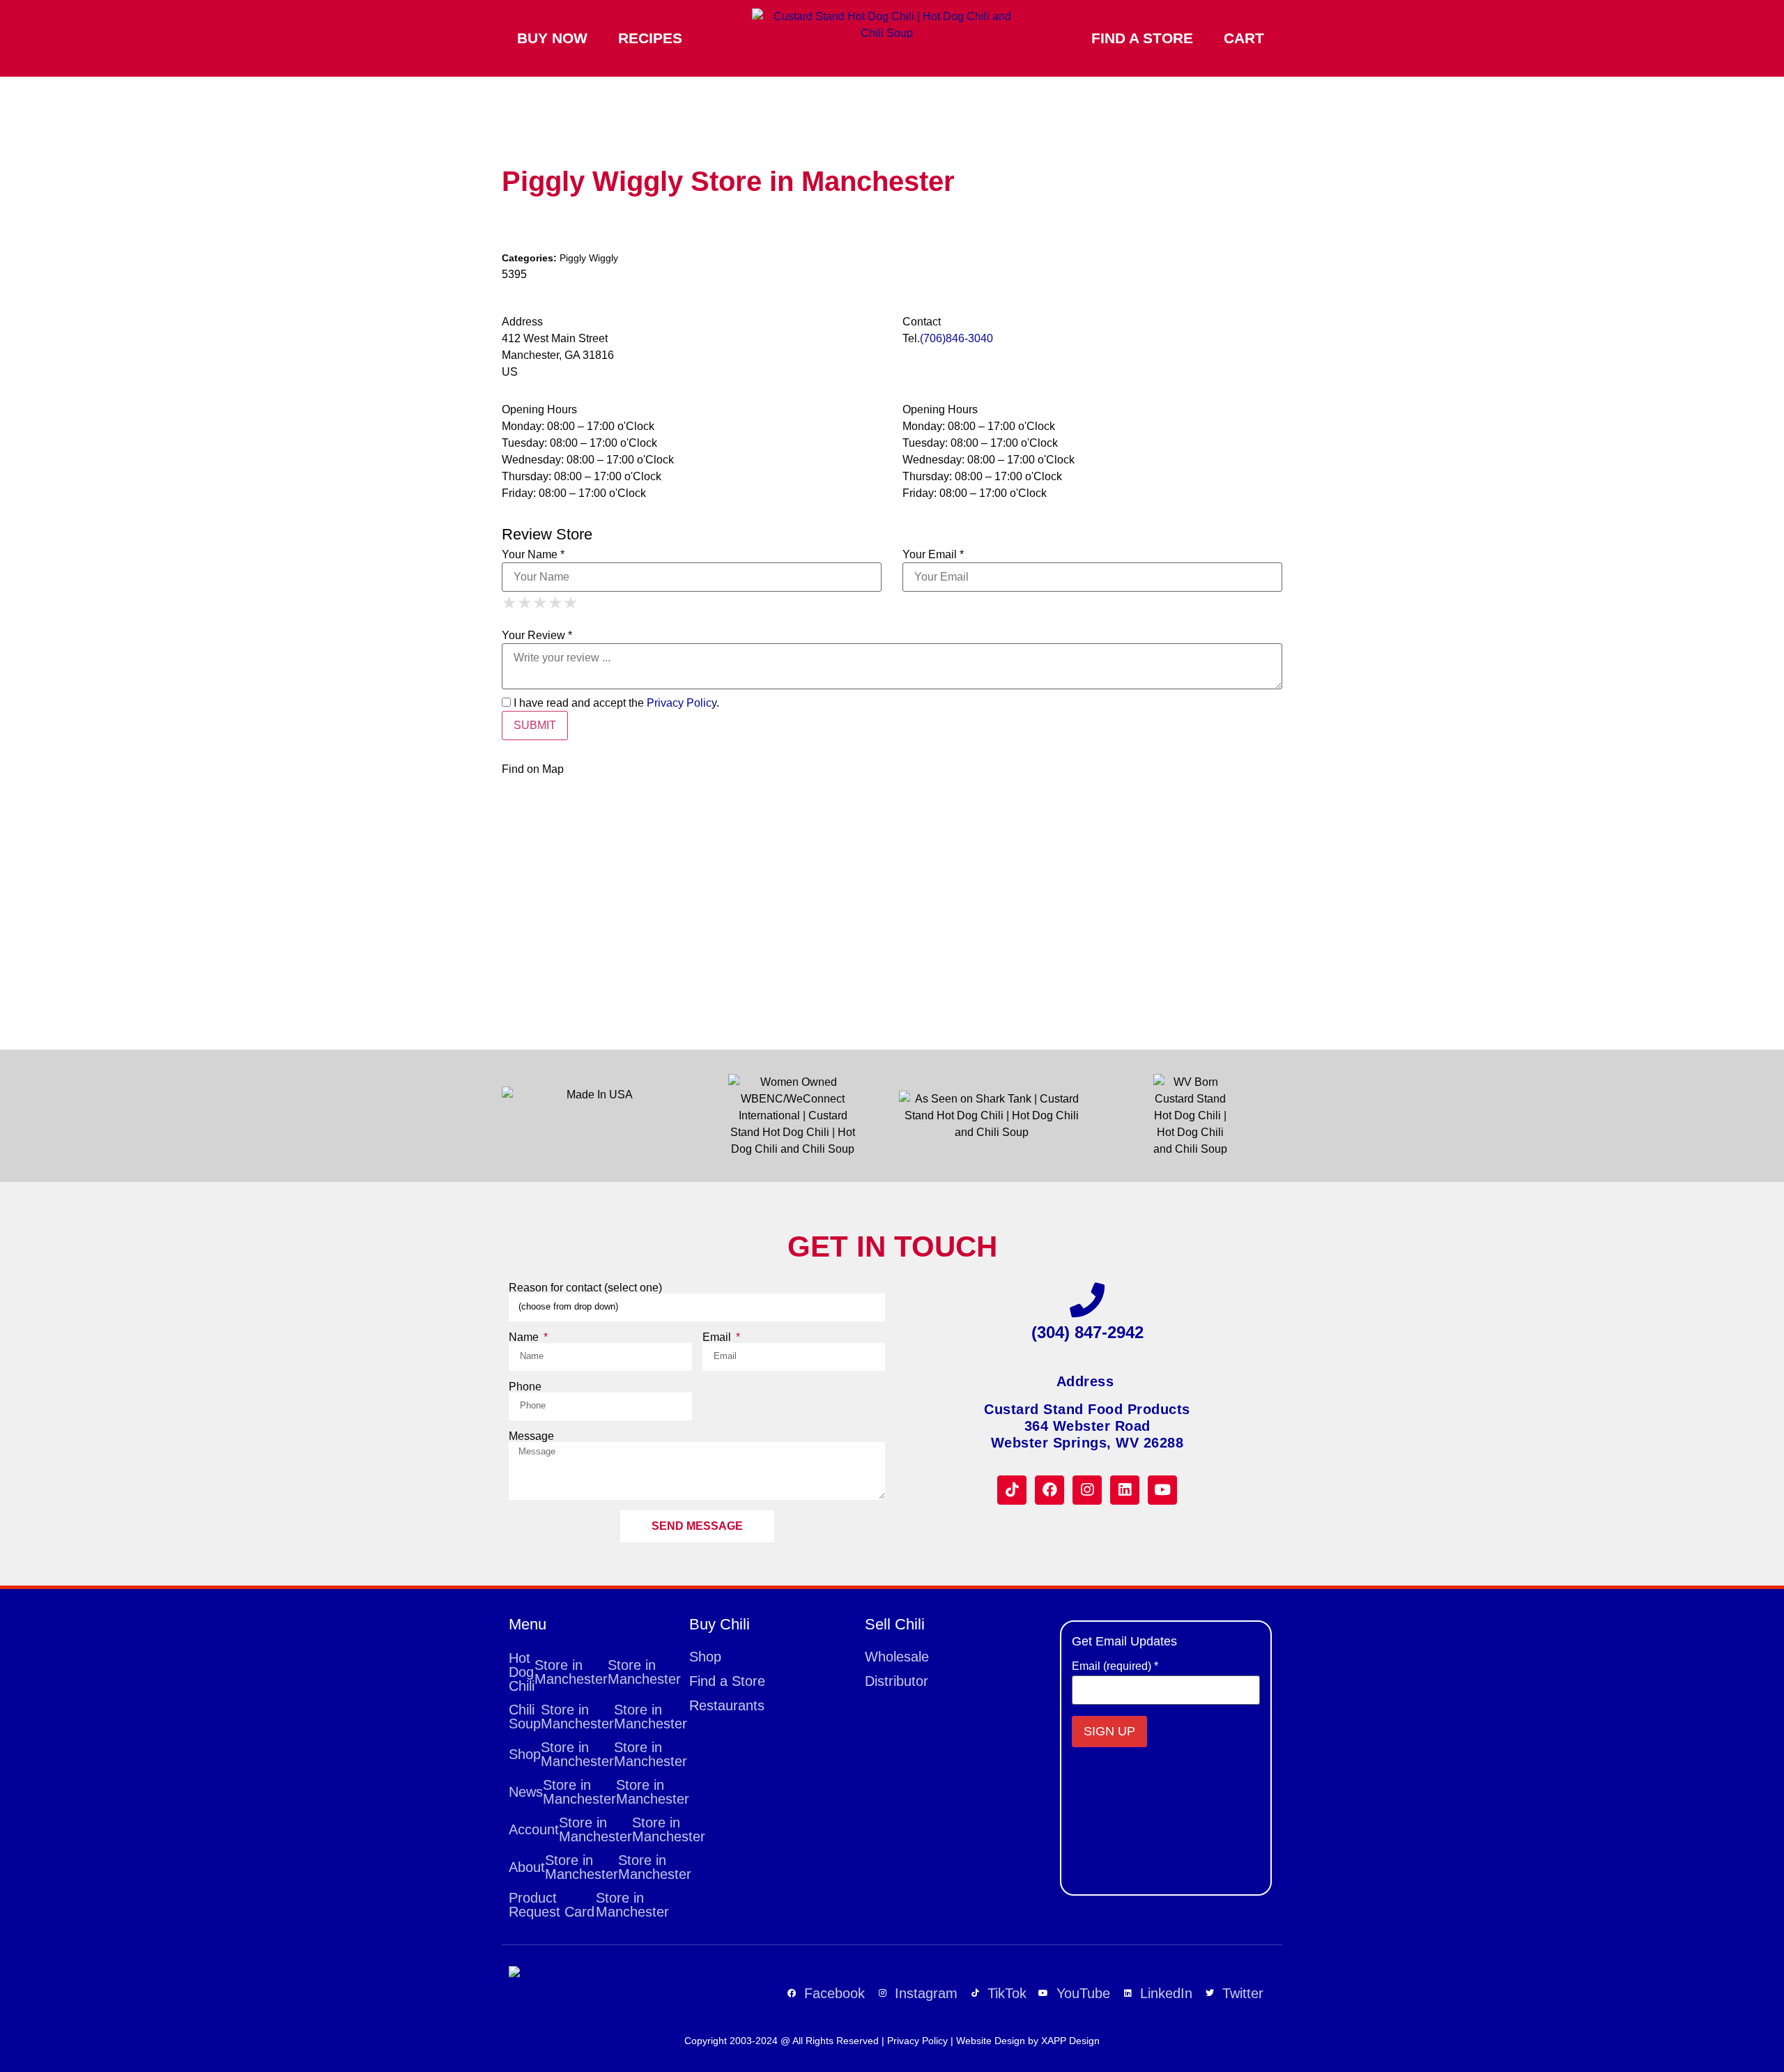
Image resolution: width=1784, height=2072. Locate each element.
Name (525, 1337)
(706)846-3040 (956, 338)
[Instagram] (1087, 1490)
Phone (525, 1387)
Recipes (650, 38)
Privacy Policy (682, 703)
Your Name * (533, 555)
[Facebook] (1049, 1490)
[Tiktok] (1012, 1490)
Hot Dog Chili (592, 1672)
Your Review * (537, 636)
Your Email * (933, 555)
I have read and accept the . (615, 703)
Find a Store (1142, 38)
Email (718, 1337)
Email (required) (1115, 1666)
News (592, 1792)
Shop (592, 1754)
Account (592, 1829)
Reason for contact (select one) (585, 1288)
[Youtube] (1162, 1490)
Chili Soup (592, 1717)
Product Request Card (589, 1905)
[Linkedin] (1125, 1490)
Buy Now (552, 38)
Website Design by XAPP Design (1028, 2041)
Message (531, 1436)
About (592, 1867)
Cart (1244, 38)
